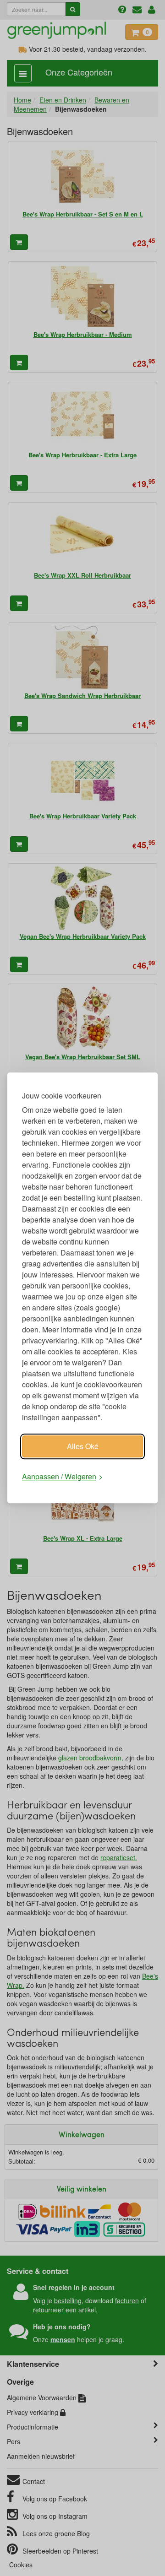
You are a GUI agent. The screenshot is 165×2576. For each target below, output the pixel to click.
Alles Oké (83, 1446)
